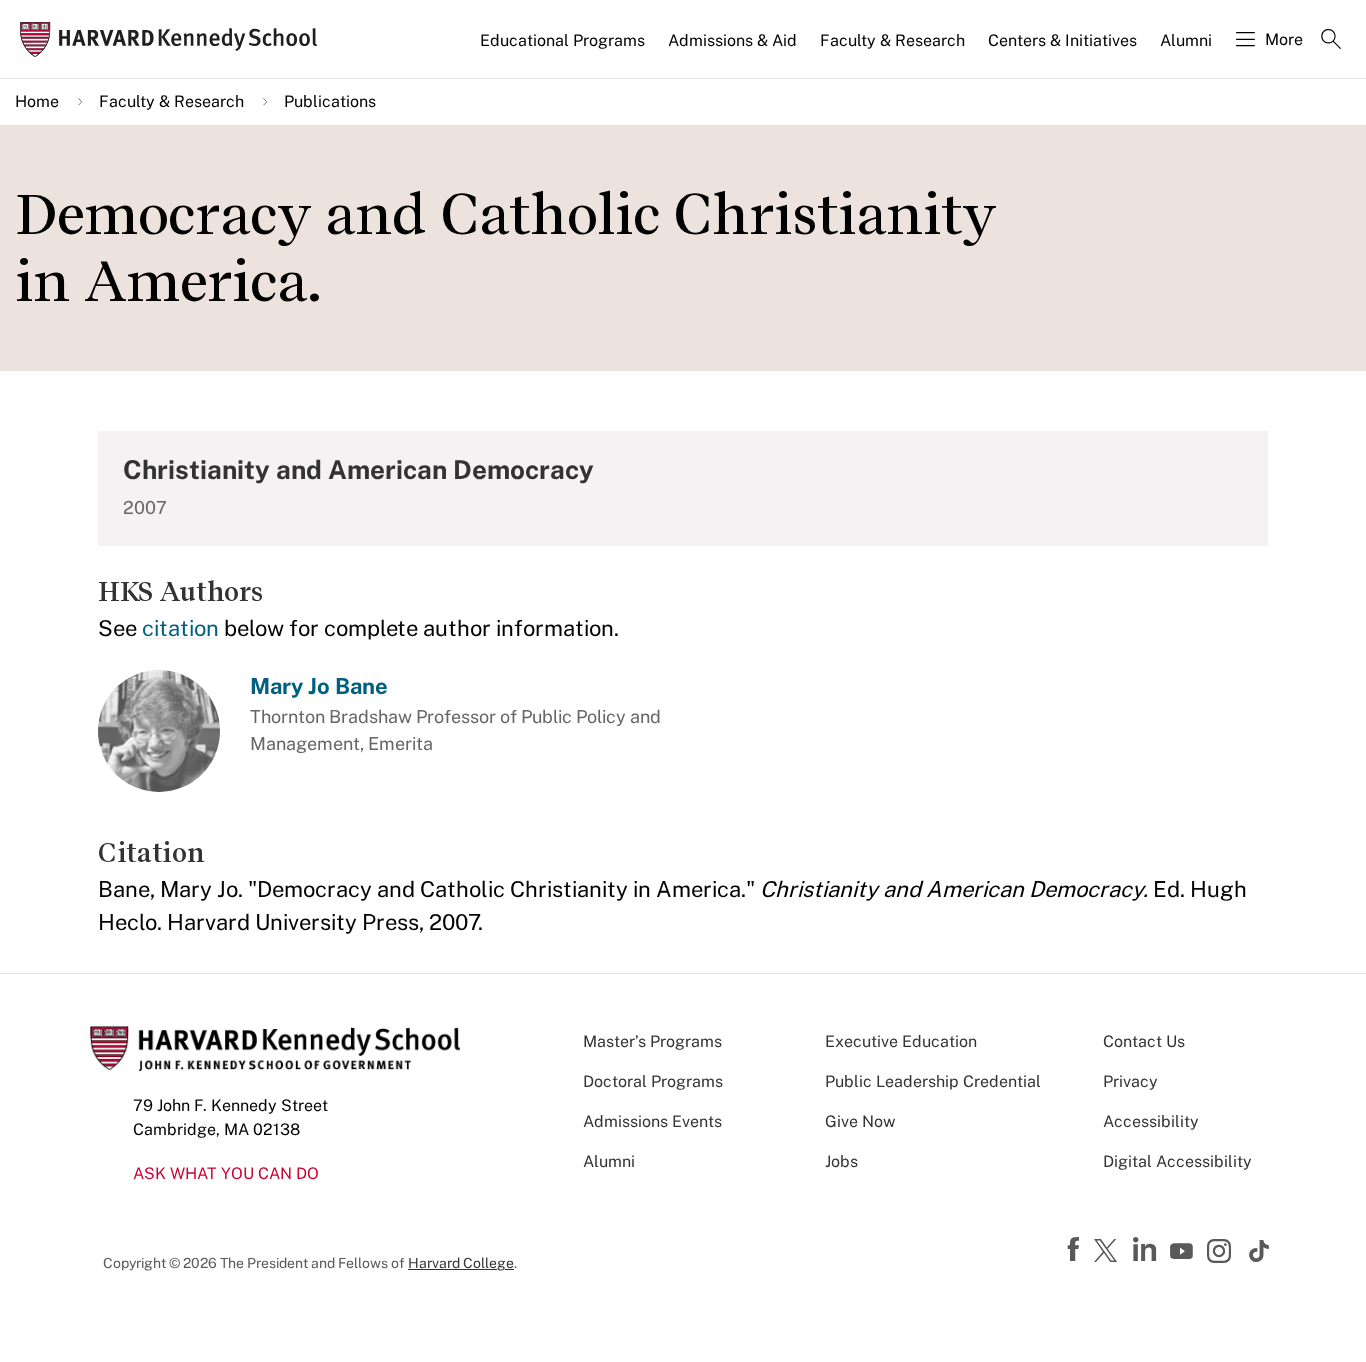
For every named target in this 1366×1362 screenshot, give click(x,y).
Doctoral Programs (653, 1081)
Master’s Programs (652, 1041)
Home (37, 101)
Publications (330, 101)
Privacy (1130, 1081)
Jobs (841, 1161)
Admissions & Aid (732, 40)
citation (180, 628)
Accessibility (1151, 1121)
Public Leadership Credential (933, 1081)
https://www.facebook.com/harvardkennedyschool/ (1076, 1250)
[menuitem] (564, 49)
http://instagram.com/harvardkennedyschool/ (1222, 1253)
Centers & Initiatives (1062, 40)
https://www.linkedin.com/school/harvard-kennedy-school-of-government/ (1147, 1250)
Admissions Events (652, 1121)
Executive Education (901, 1041)
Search (1331, 41)
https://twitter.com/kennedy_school (1109, 1252)
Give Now (860, 1121)
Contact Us (1144, 1041)
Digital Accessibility (1177, 1161)
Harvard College (461, 1263)
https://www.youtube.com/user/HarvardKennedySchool (1184, 1252)
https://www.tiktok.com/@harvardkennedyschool (1260, 1251)
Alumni (1186, 40)
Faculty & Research (892, 40)
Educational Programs (562, 40)
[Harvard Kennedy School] (174, 39)
